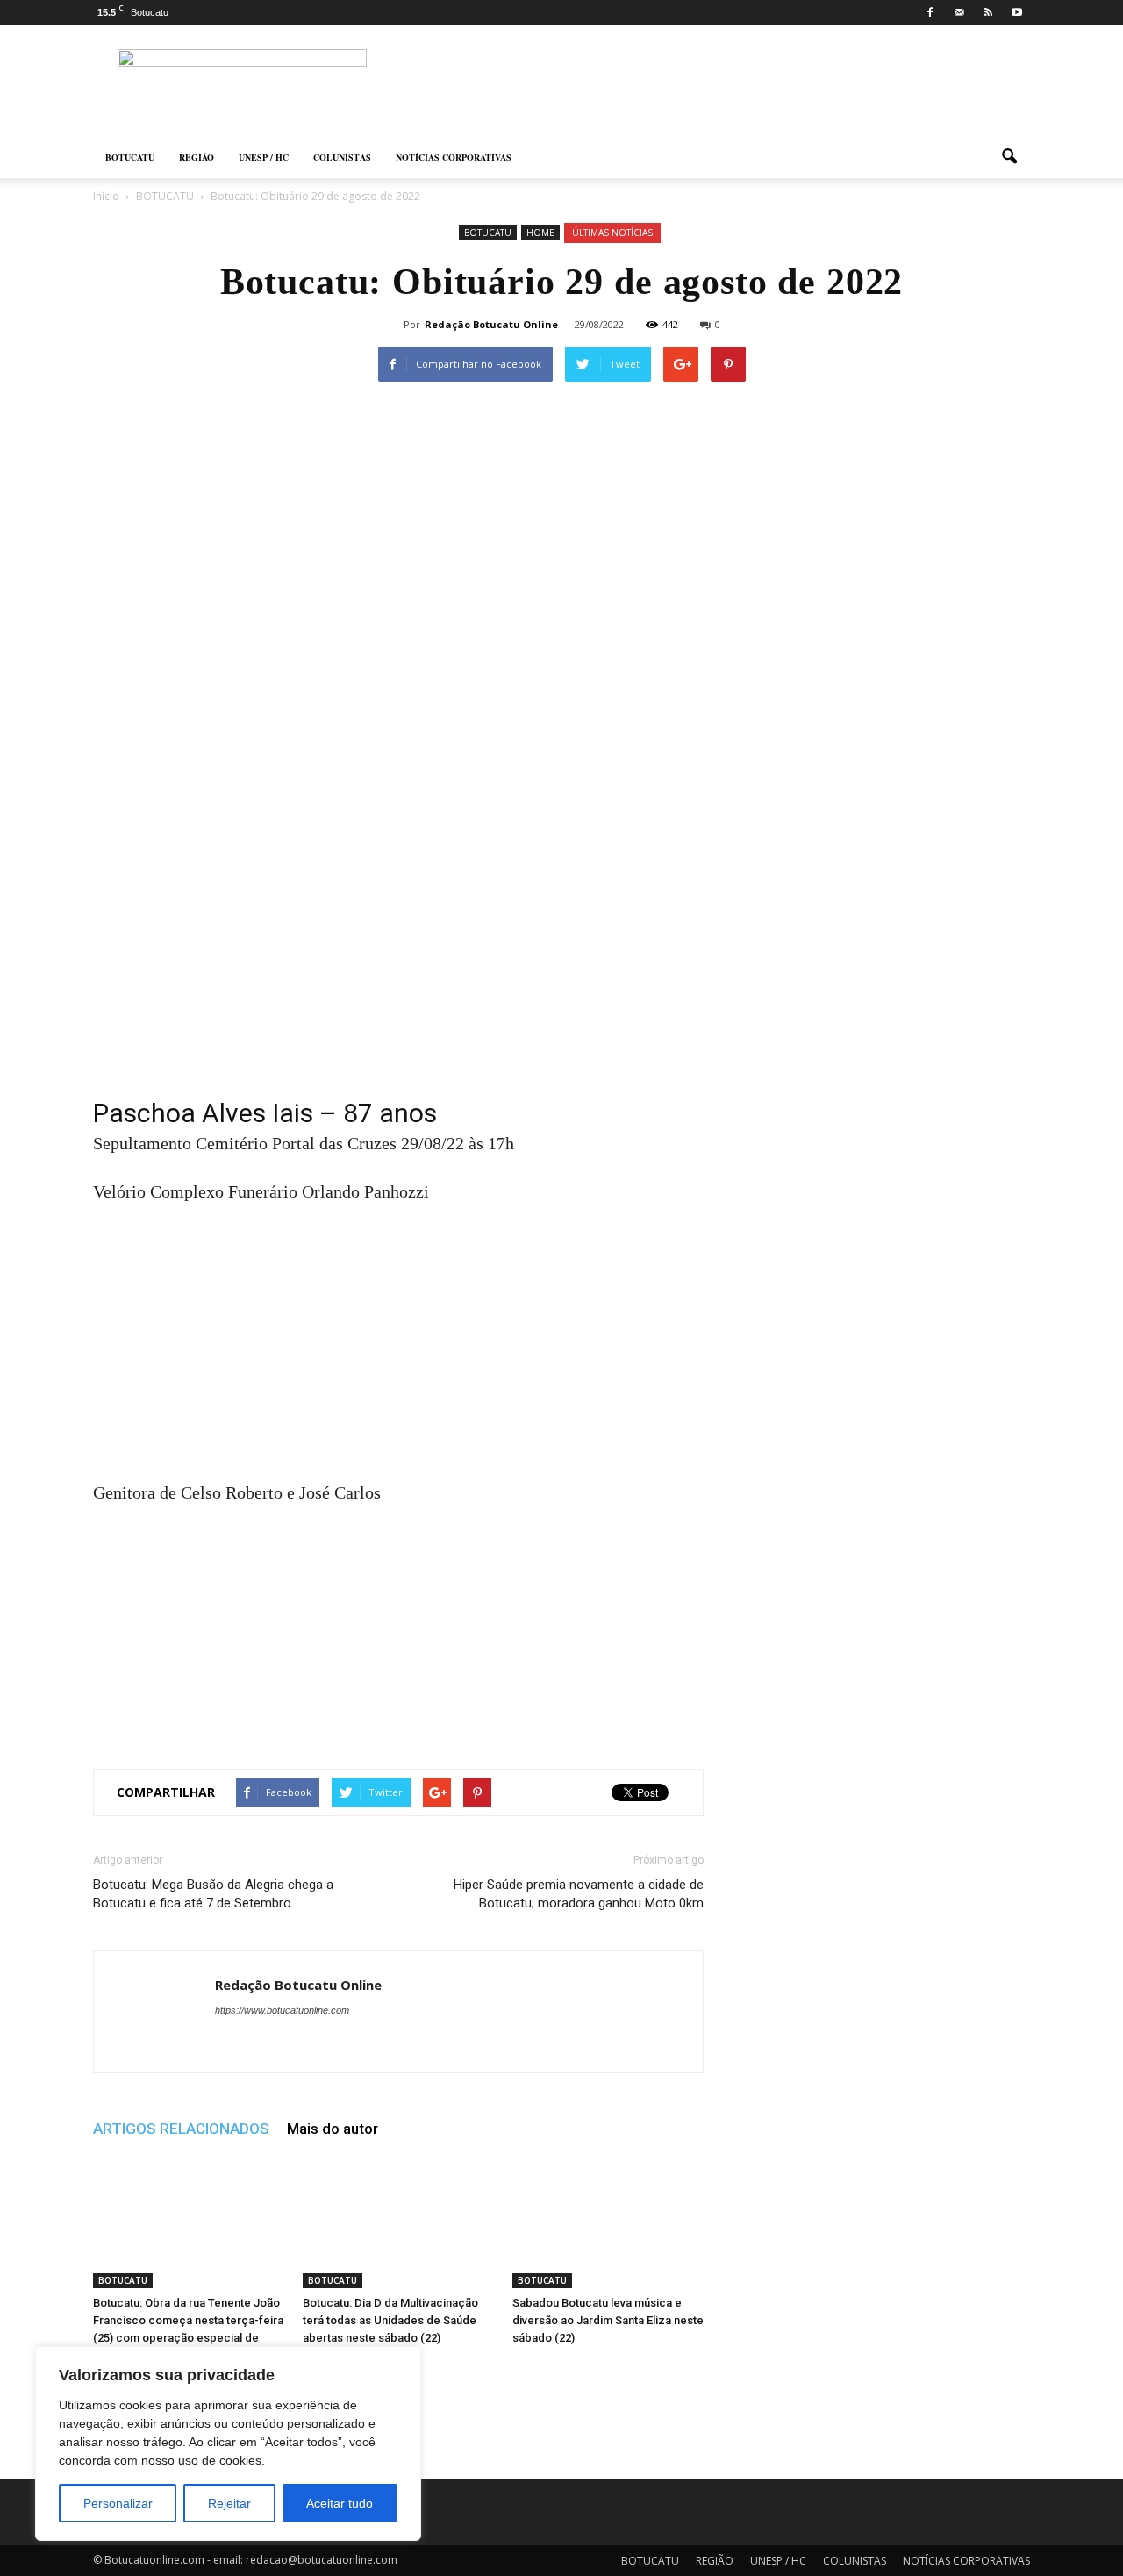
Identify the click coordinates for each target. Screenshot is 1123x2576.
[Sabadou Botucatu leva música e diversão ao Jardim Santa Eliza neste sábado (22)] (608, 2222)
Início (106, 196)
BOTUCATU (130, 157)
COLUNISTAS (342, 157)
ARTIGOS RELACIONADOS (181, 2129)
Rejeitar (229, 2503)
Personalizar (118, 2503)
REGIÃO (197, 157)
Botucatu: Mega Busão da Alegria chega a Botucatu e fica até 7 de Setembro (213, 1894)
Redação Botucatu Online (491, 324)
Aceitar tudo (340, 2503)
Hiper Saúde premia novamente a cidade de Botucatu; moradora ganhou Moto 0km (579, 1894)
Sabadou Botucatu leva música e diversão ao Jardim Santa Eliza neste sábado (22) (608, 2320)
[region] (228, 2444)
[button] (1009, 157)
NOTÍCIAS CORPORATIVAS (454, 157)
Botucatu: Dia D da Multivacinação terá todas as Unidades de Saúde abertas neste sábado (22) (390, 2320)
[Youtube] (1017, 12)
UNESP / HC (264, 157)
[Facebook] (930, 12)
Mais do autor (333, 2129)
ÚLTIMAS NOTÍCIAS (612, 233)
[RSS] (988, 12)
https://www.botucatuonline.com (282, 2010)
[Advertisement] (398, 970)
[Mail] (959, 12)
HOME (540, 233)
